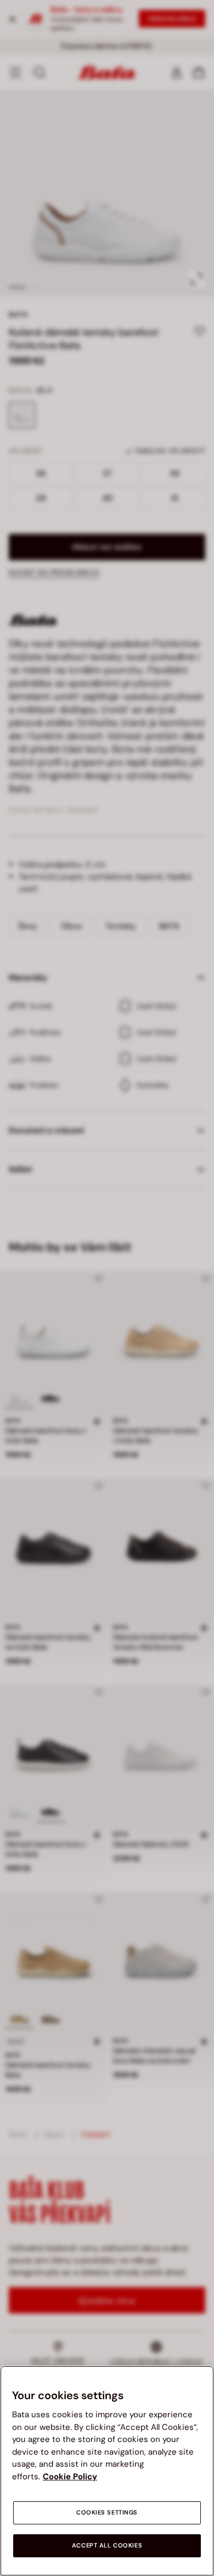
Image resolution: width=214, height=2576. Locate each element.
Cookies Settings (107, 2513)
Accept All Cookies (107, 2546)
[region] (107, 2471)
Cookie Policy (70, 2477)
